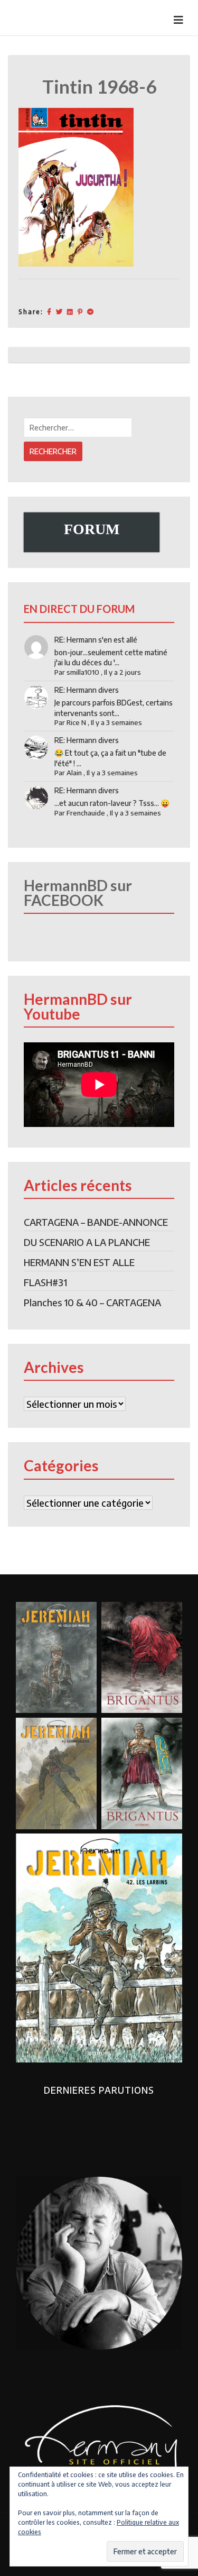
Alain (74, 773)
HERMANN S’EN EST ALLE (79, 1262)
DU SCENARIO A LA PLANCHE (87, 1242)
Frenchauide (86, 813)
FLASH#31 (45, 1282)
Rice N (76, 722)
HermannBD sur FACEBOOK (78, 893)
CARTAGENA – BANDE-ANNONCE (96, 1222)
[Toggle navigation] (178, 20)
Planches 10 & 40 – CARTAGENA (92, 1302)
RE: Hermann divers (87, 690)
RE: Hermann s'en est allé (96, 640)
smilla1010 (83, 672)
